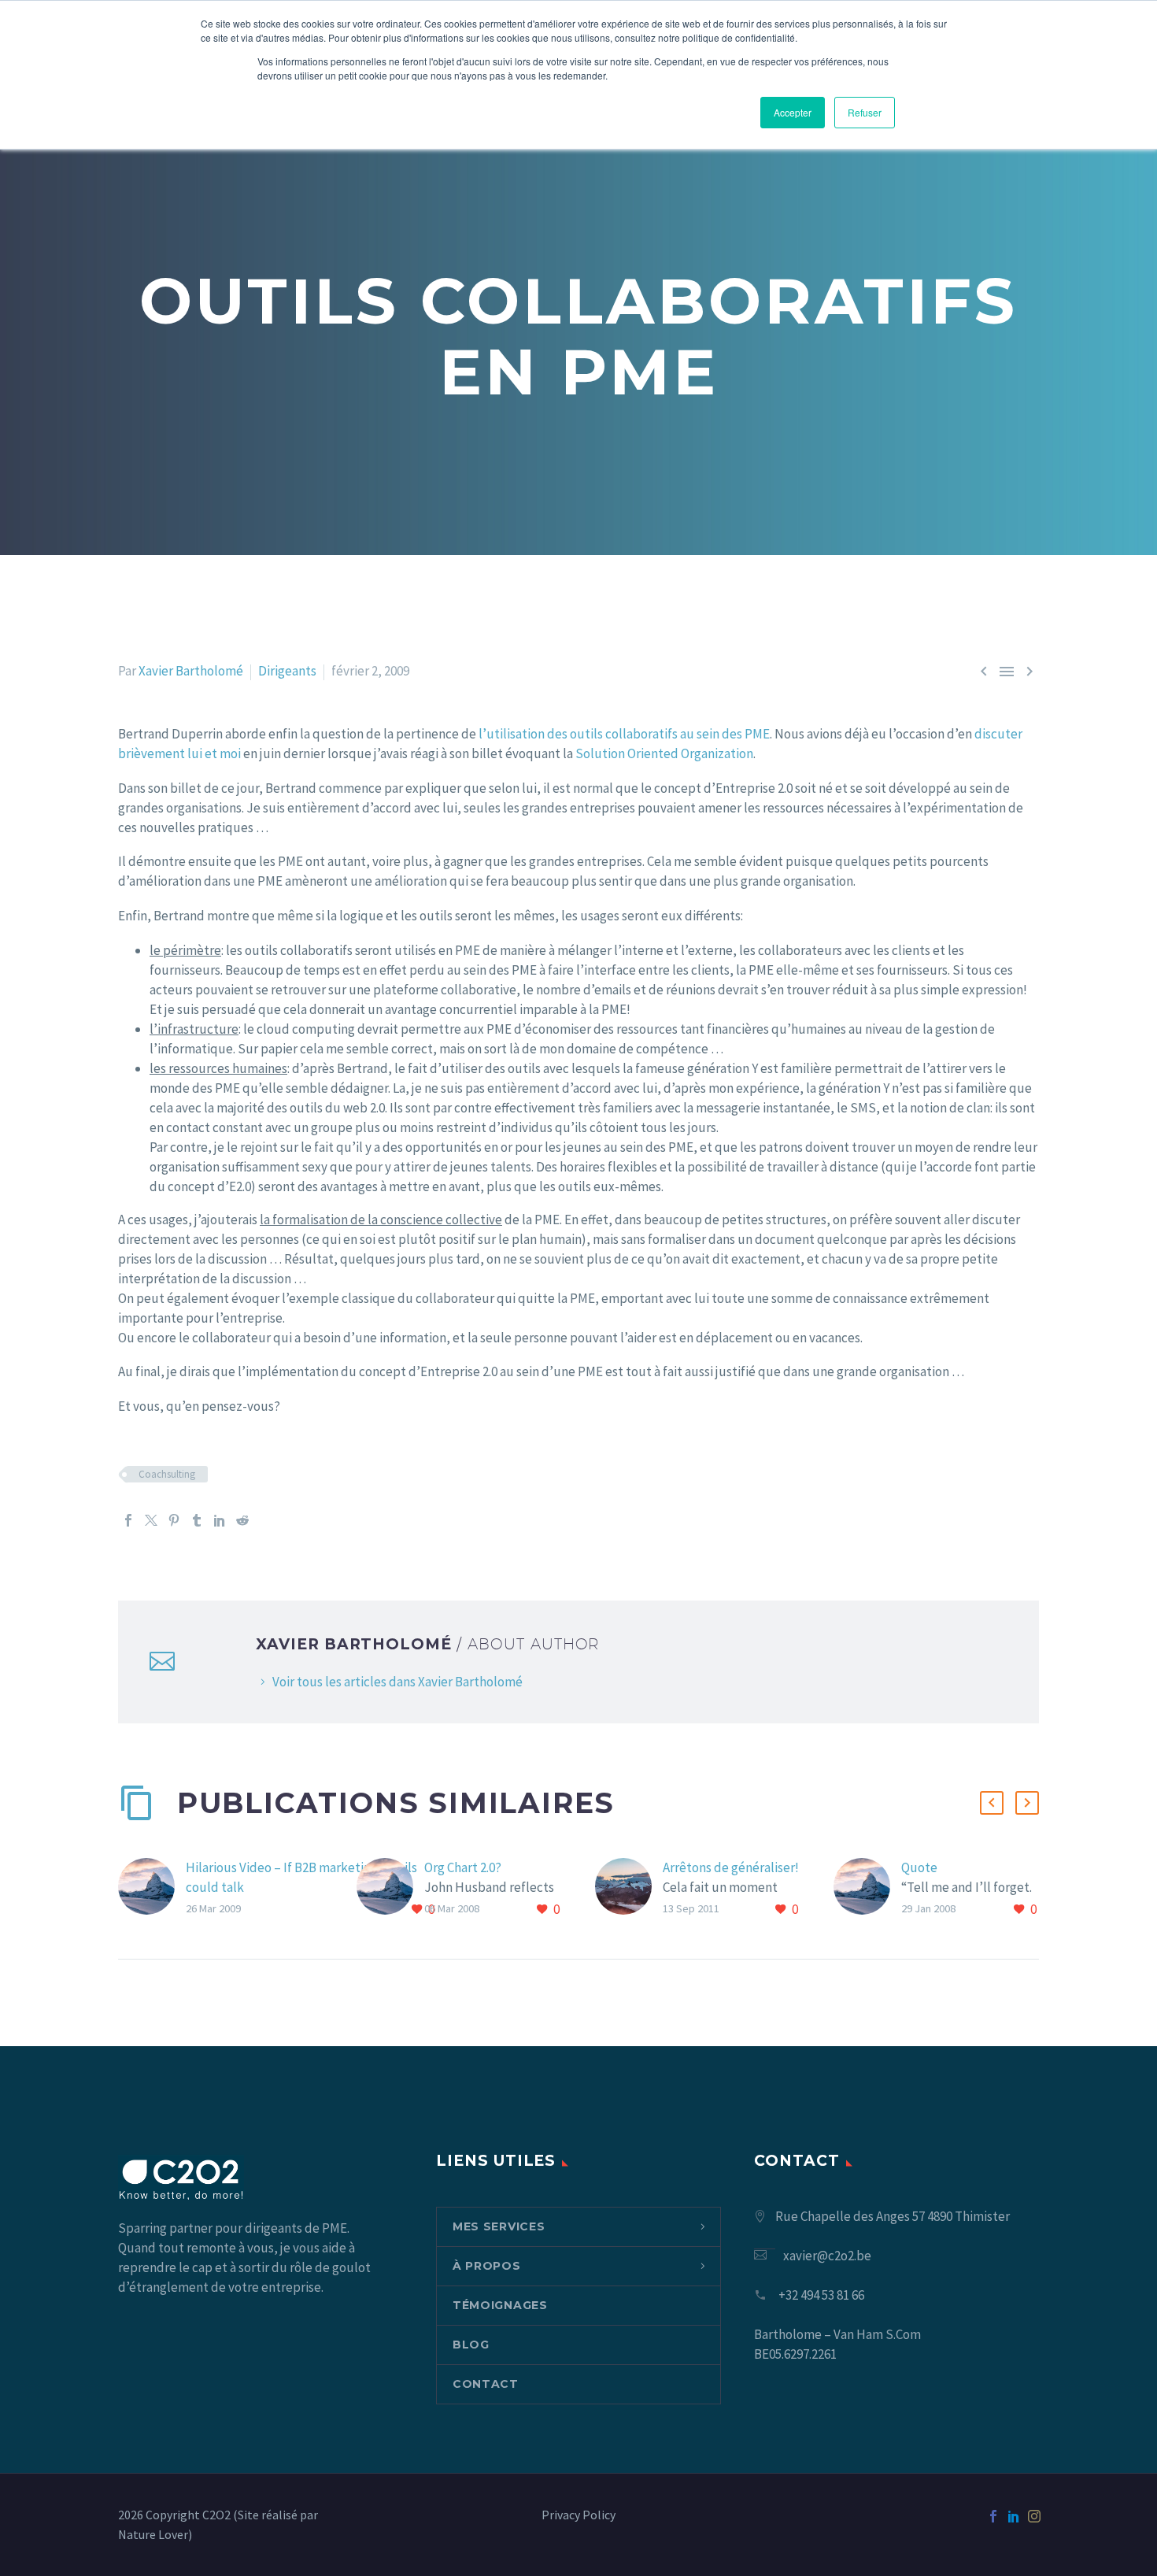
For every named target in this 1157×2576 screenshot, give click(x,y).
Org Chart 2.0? (463, 1867)
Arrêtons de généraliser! (731, 1867)
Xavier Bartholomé (191, 671)
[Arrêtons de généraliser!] (629, 1889)
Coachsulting (167, 1474)
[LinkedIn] (220, 1520)
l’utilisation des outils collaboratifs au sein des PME (624, 734)
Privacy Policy (578, 2515)
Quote (919, 1867)
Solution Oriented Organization (664, 753)
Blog (471, 2345)
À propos (487, 2266)
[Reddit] (242, 1520)
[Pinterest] (174, 1520)
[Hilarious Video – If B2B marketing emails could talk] (152, 1889)
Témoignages (500, 2305)
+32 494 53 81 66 (821, 2295)
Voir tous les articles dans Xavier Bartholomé (397, 1682)
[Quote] (867, 1889)
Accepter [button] (793, 112)
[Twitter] (151, 1520)
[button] (992, 1803)
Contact (486, 2384)
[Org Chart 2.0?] (390, 1889)
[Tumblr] (197, 1520)
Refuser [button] (865, 112)
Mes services (499, 2226)
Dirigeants (287, 671)
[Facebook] (128, 1520)
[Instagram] (1034, 2516)
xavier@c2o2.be (827, 2256)
